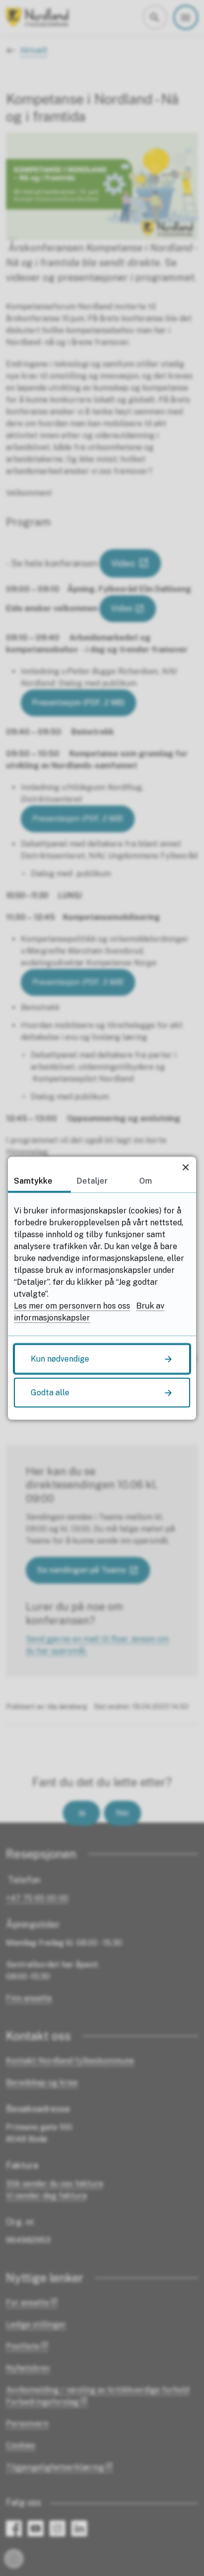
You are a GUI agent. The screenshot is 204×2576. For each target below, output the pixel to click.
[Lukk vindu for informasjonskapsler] (185, 1167)
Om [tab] (146, 1180)
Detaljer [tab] (92, 1180)
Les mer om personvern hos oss (72, 1305)
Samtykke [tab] (33, 1180)
